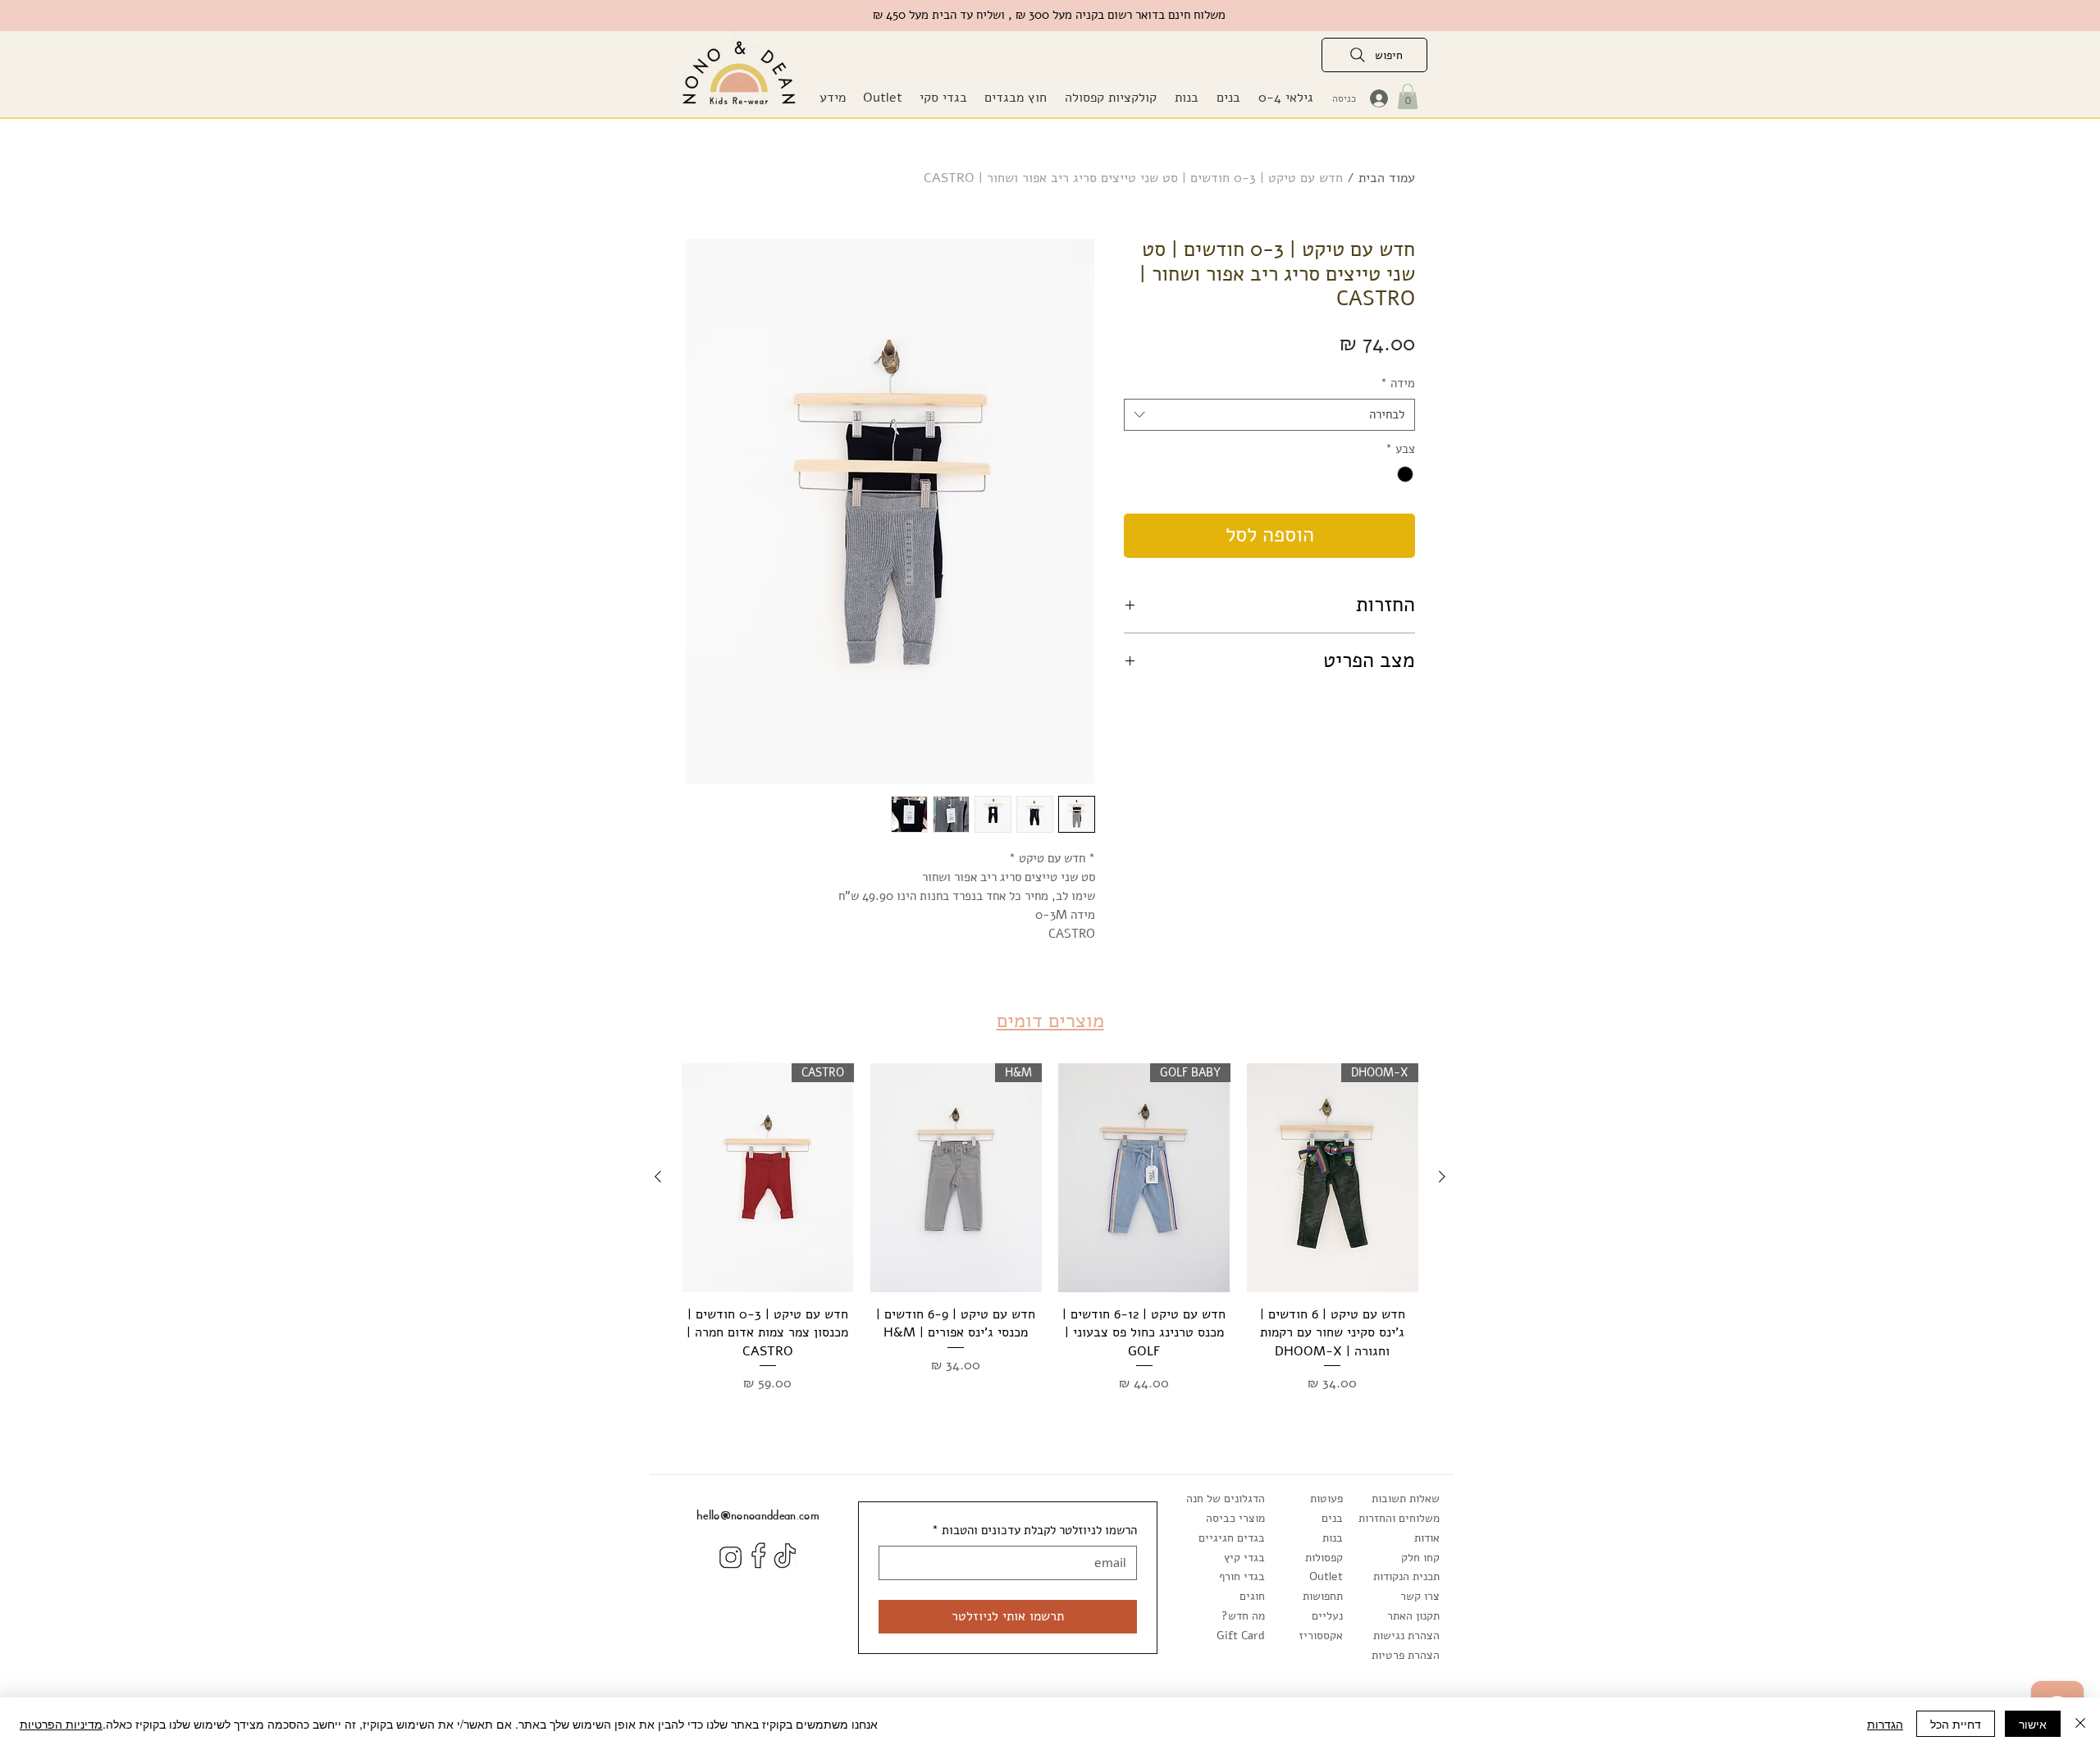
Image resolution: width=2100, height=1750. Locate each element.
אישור (2033, 1724)
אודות (1427, 1538)
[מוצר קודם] (1442, 1177)
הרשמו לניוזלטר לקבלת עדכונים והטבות (1034, 1530)
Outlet (1326, 1576)
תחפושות (1323, 1596)
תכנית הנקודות (1406, 1576)
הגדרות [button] (1885, 1724)
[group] (1050, 1228)
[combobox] (1269, 415)
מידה (1398, 383)
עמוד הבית (1387, 178)
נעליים (1327, 1616)
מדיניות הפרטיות (61, 1724)
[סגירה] (2080, 1724)
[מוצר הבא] (658, 1177)
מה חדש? (1243, 1616)
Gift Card (1241, 1636)
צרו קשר (1420, 1596)
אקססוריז (1321, 1636)
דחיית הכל (1956, 1724)
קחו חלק (1420, 1558)
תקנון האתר (1413, 1616)
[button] (1015, 98)
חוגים (1252, 1596)
